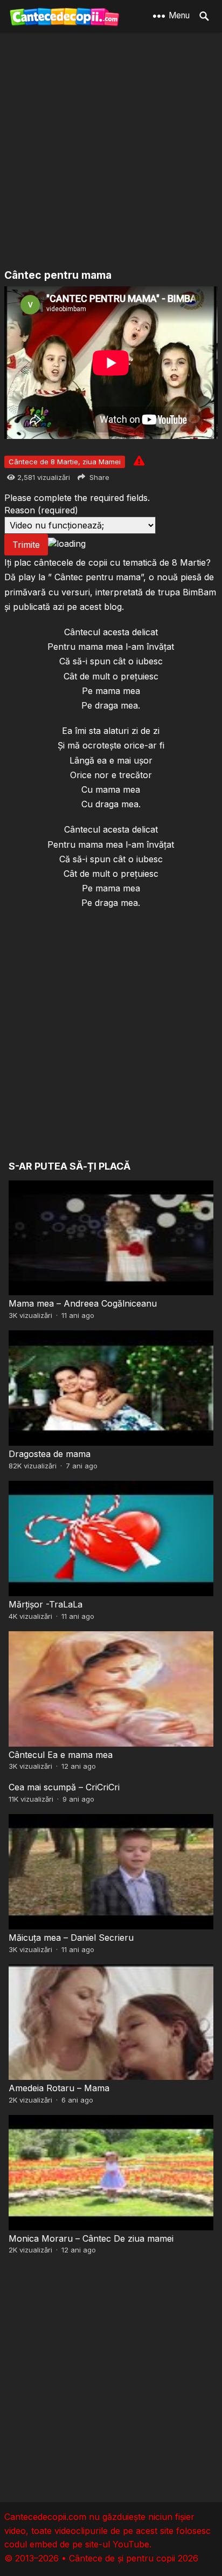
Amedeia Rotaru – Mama (59, 2088)
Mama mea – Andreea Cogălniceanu (83, 1303)
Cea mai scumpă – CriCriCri (64, 1787)
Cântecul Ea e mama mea (61, 1755)
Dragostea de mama (50, 1454)
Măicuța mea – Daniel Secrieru (71, 1938)
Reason (41, 510)
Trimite (26, 545)
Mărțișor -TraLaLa (46, 1604)
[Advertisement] (111, 152)
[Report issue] (139, 461)
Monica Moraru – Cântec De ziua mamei (91, 2238)
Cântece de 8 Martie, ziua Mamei (65, 462)
